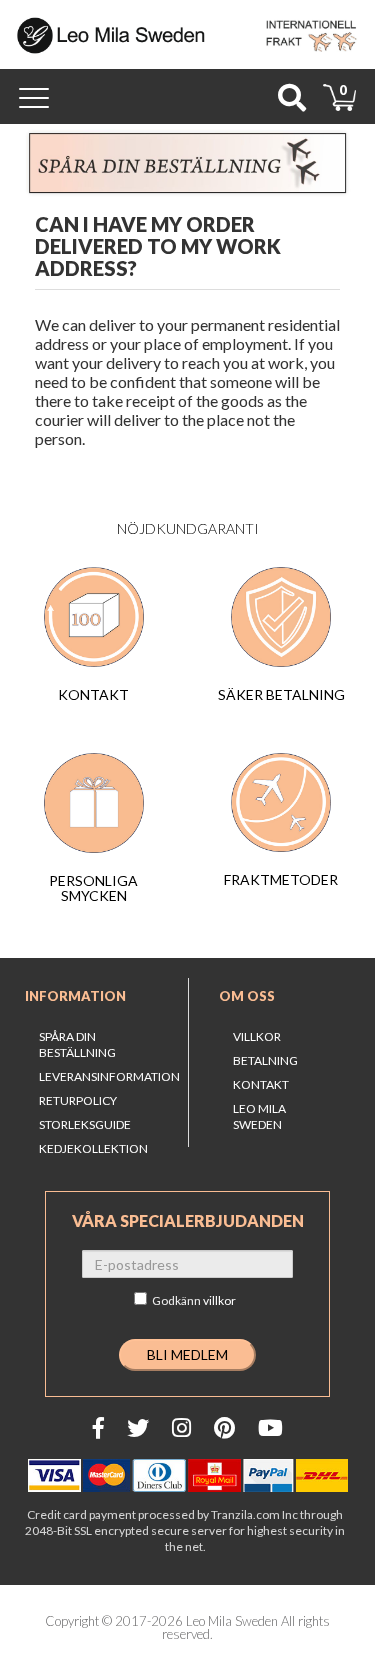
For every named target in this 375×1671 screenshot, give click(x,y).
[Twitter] (138, 1427)
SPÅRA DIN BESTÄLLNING (77, 1044)
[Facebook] (98, 1427)
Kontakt (261, 1084)
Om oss (247, 996)
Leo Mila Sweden (259, 1116)
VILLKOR (257, 1036)
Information (75, 996)
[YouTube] (270, 1427)
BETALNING (265, 1060)
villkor (219, 1300)
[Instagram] (181, 1427)
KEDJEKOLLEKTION (93, 1148)
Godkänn (194, 1300)
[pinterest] (224, 1427)
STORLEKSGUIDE (85, 1124)
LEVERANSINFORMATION (109, 1076)
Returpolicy (78, 1100)
